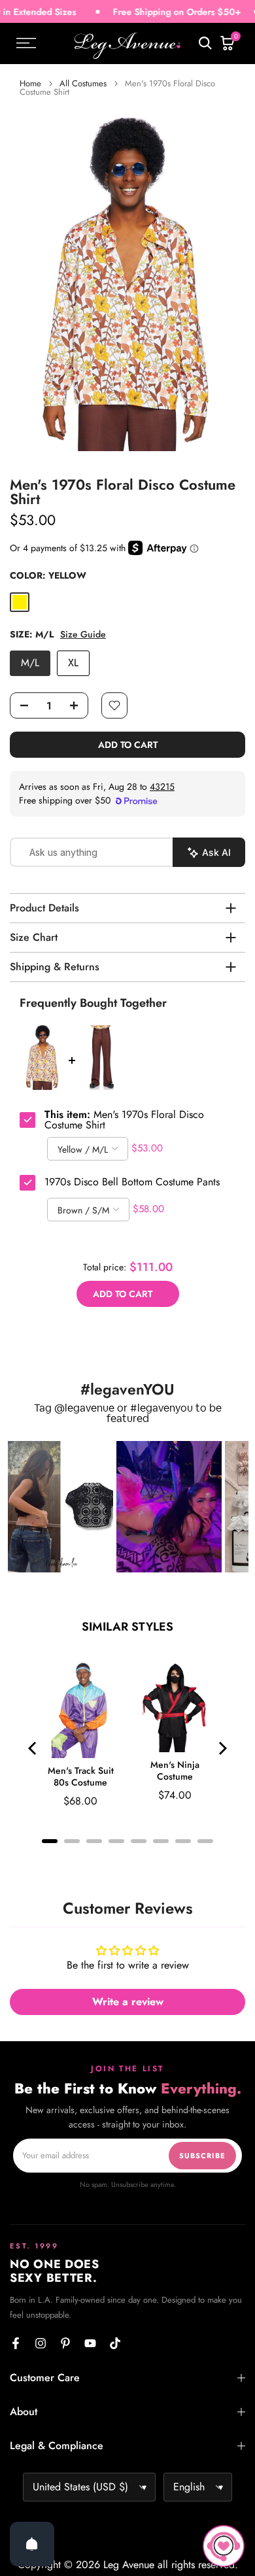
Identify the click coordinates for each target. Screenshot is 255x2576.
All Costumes (83, 83)
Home (30, 83)
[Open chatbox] (224, 2546)
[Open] (32, 2544)
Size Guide (83, 635)
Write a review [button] (128, 2002)
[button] (60, 1507)
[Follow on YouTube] (90, 2343)
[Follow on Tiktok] (115, 2343)
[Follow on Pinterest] (65, 2343)
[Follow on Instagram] (41, 2343)
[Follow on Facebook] (16, 2343)
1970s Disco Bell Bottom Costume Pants (132, 1182)
